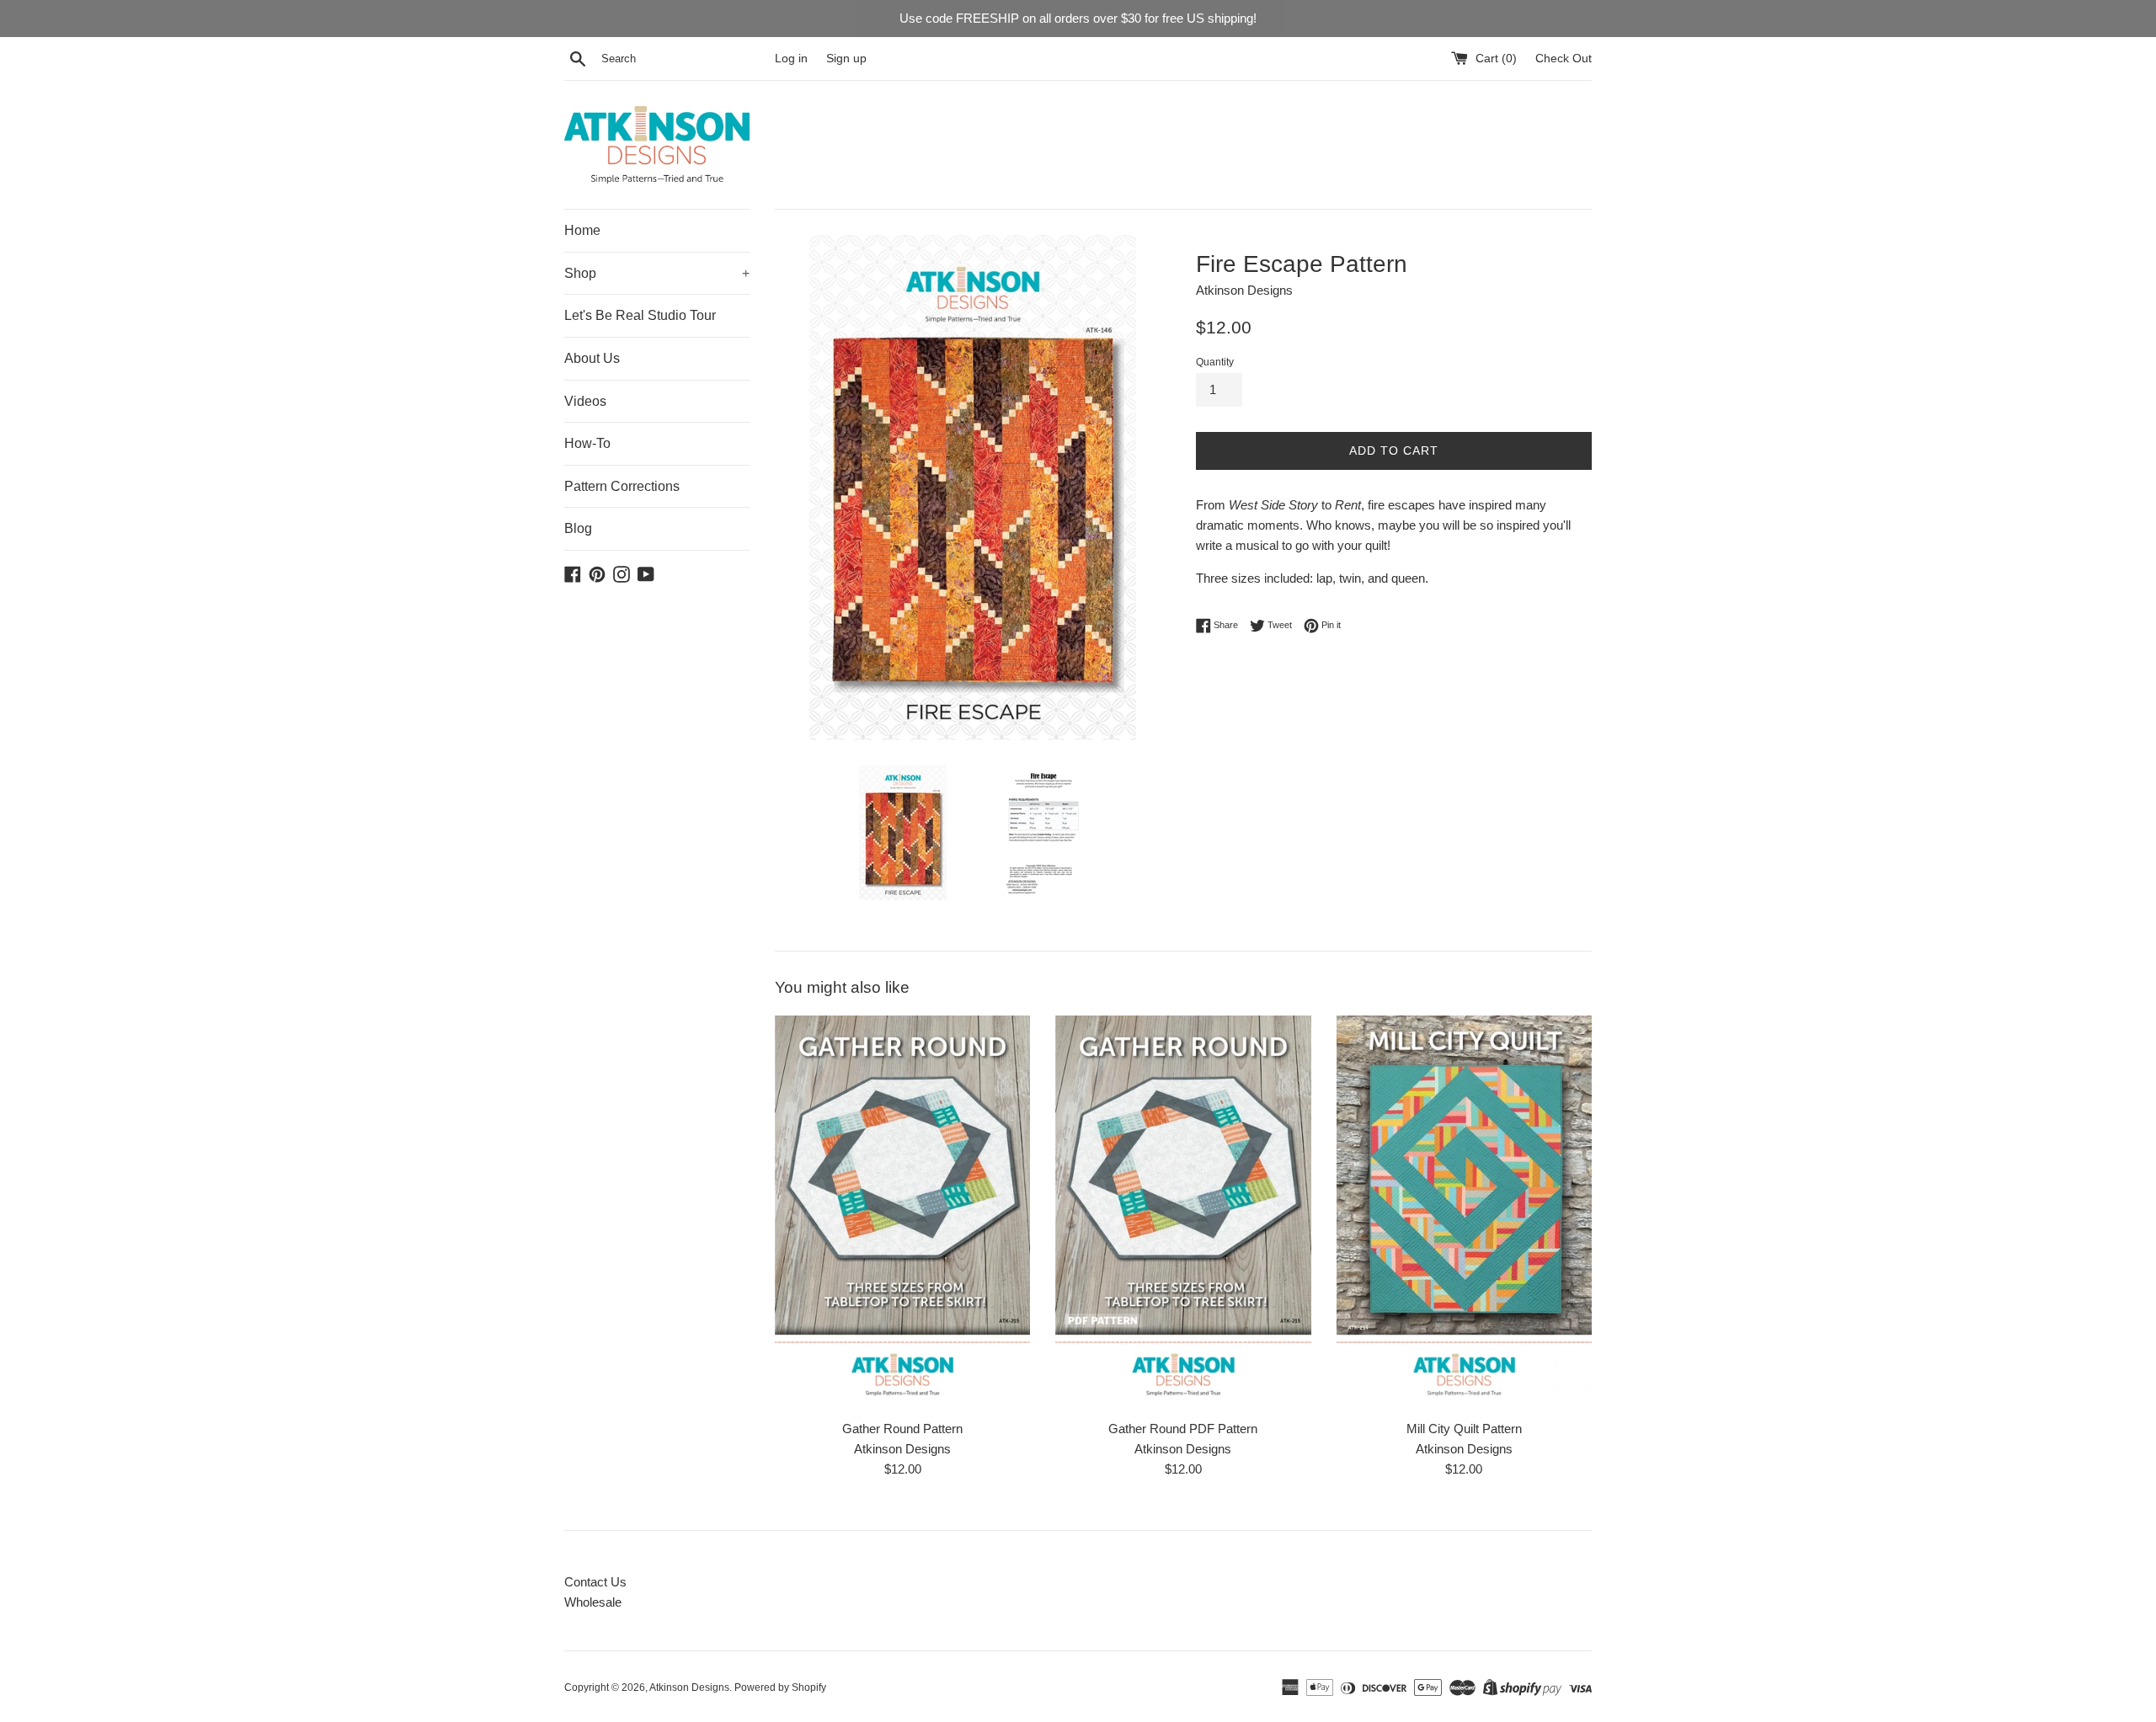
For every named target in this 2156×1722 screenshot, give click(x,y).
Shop (657, 273)
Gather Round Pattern (902, 1429)
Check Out (1564, 59)
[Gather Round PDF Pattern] (1183, 1213)
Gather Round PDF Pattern (1183, 1429)
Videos (585, 401)
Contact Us (595, 1582)
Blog (578, 528)
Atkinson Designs (689, 1687)
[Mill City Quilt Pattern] (1464, 1213)
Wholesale (593, 1602)
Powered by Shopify (780, 1687)
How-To (587, 443)
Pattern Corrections (622, 486)
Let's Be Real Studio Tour (640, 315)
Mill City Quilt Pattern (1464, 1429)
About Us (592, 358)
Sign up (846, 59)
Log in (791, 59)
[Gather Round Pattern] (902, 1213)
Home (582, 230)
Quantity (1215, 362)
